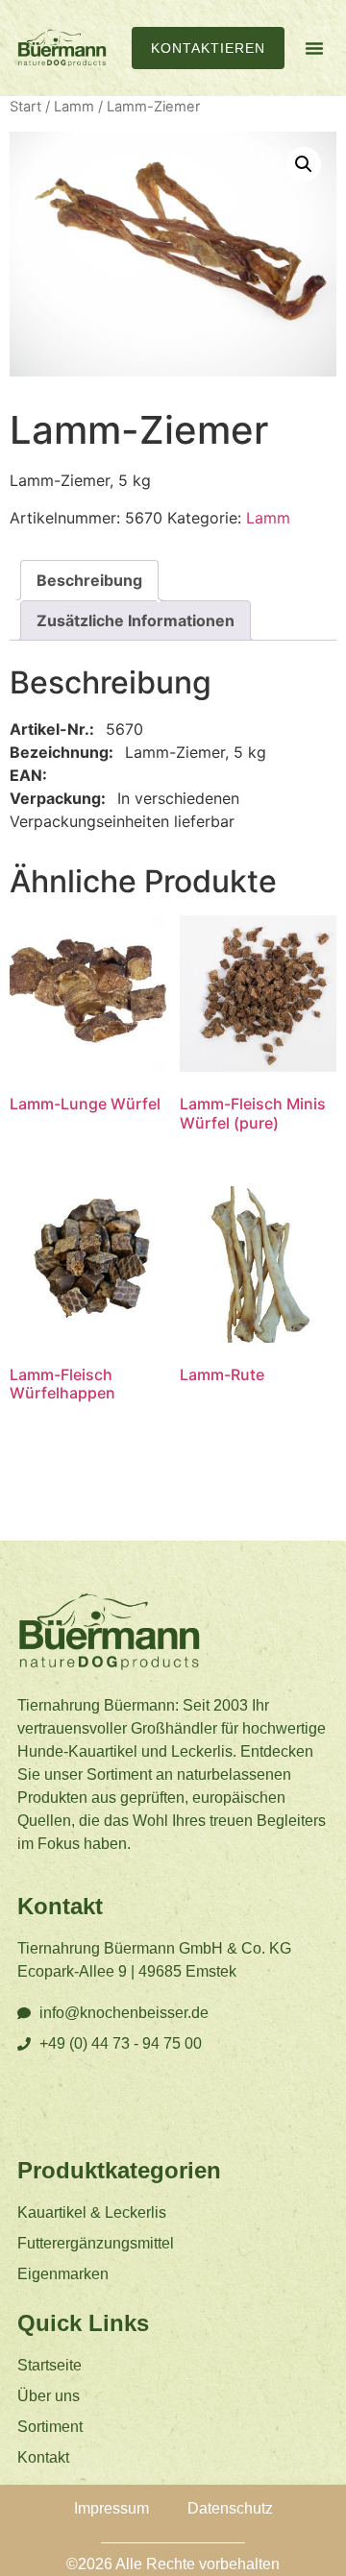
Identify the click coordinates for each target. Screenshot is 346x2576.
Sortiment (50, 2427)
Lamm (74, 107)
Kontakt (43, 2457)
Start (25, 107)
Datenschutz (230, 2508)
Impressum (111, 2508)
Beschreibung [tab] (89, 580)
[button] (314, 48)
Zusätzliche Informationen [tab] (136, 620)
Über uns (49, 2396)
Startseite (49, 2365)
